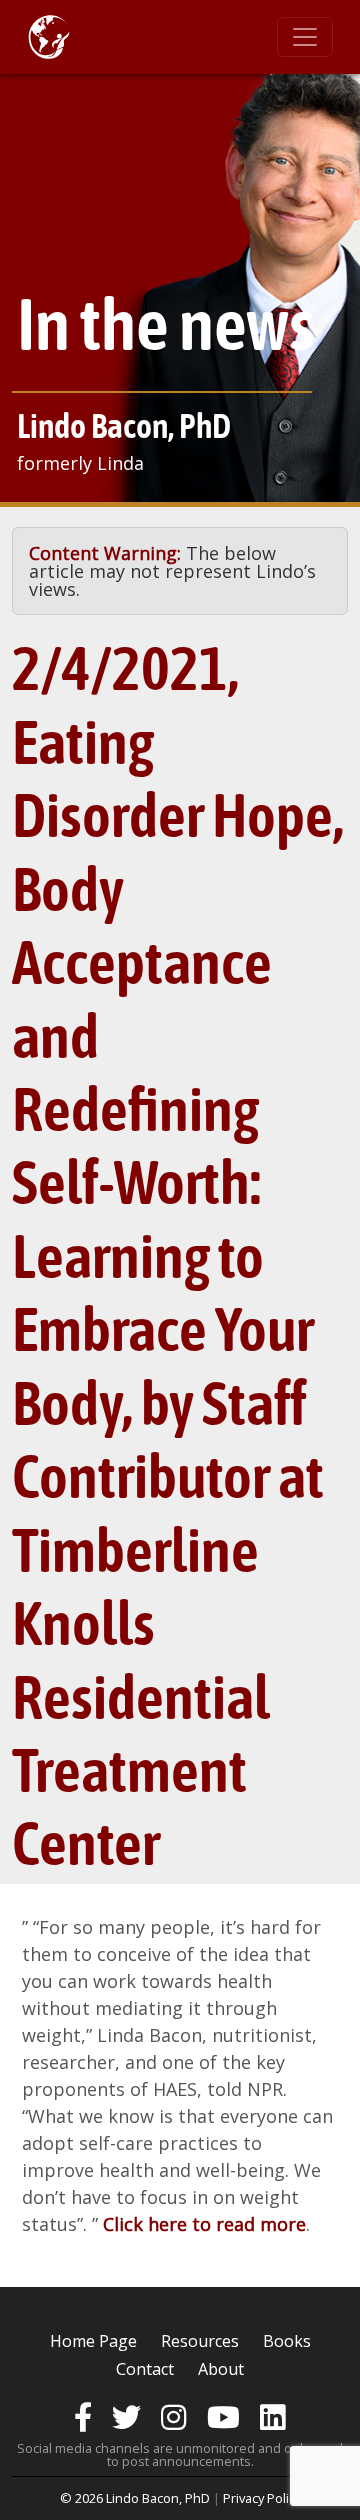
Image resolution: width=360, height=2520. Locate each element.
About (221, 2369)
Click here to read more (204, 2224)
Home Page (93, 2341)
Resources (200, 2341)
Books (287, 2341)
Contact (145, 2369)
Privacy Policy (262, 2498)
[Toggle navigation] (305, 37)
